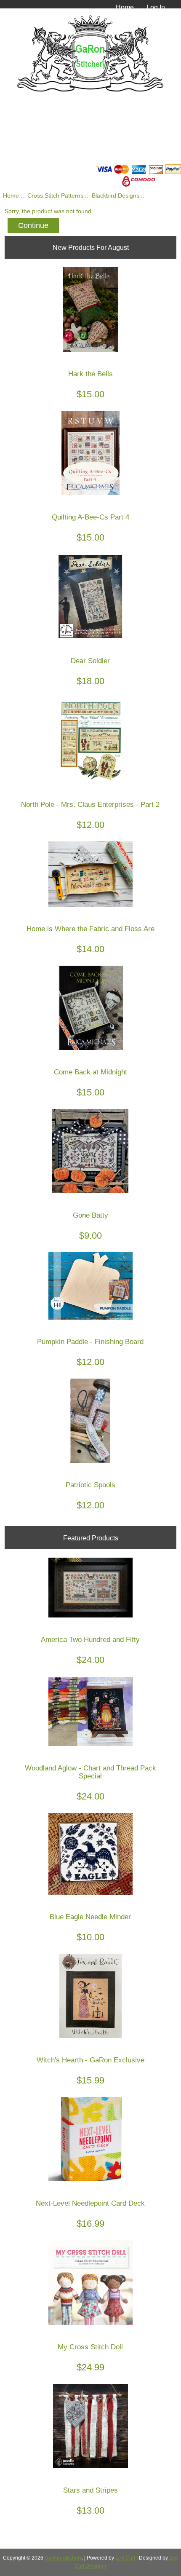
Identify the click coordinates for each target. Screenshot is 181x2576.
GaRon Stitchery (63, 2558)
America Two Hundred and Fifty (90, 1640)
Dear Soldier (90, 661)
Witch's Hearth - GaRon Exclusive (90, 2060)
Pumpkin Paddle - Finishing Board (90, 1342)
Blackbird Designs (116, 196)
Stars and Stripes (90, 2490)
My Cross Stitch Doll (90, 2347)
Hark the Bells (90, 374)
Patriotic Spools (90, 1485)
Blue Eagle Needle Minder (90, 1917)
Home (125, 7)
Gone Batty (90, 1215)
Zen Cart (125, 2558)
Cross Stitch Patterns (55, 196)
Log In (156, 7)
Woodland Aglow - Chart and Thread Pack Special (90, 1772)
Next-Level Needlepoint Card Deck (90, 2203)
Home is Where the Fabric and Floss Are (90, 929)
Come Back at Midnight (90, 1072)
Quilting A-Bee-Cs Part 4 (90, 517)
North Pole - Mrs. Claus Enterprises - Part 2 (90, 805)
